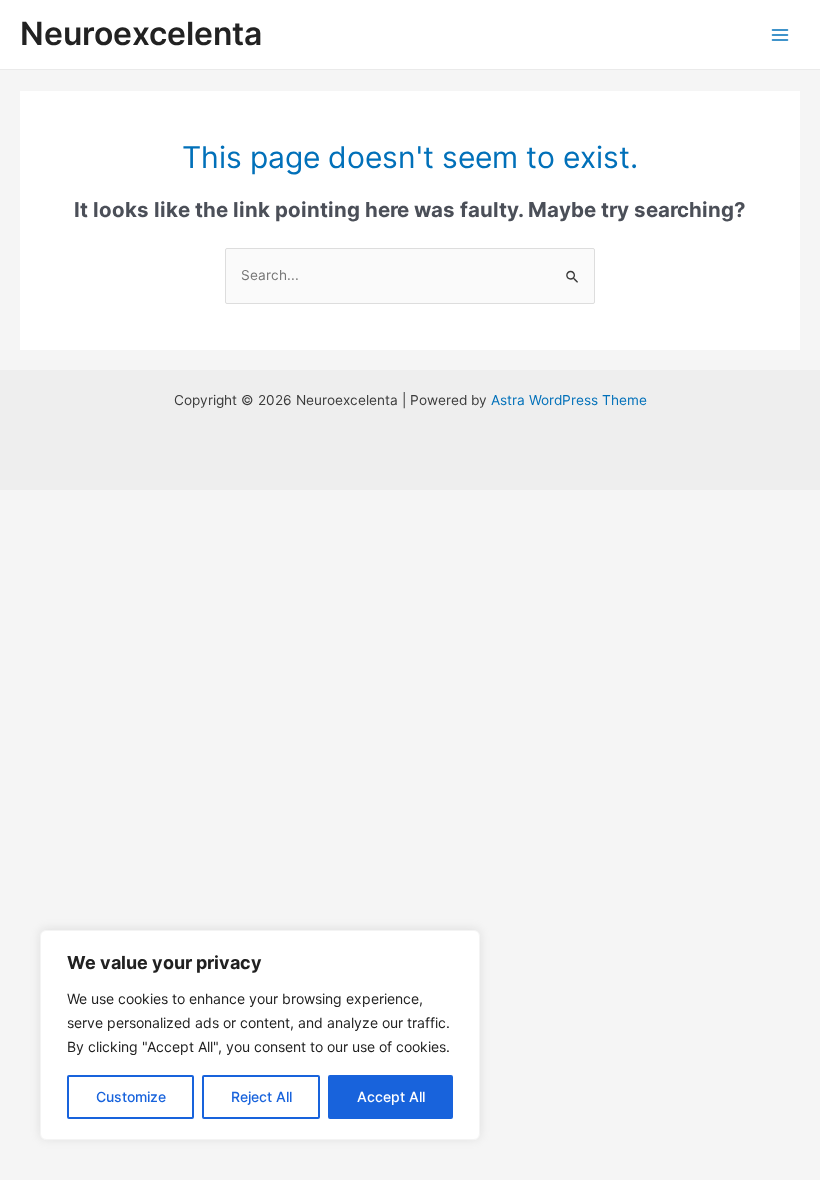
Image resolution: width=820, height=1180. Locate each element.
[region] (260, 1035)
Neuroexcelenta (141, 33)
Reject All (261, 1096)
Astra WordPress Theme (569, 400)
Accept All (391, 1096)
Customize (131, 1096)
